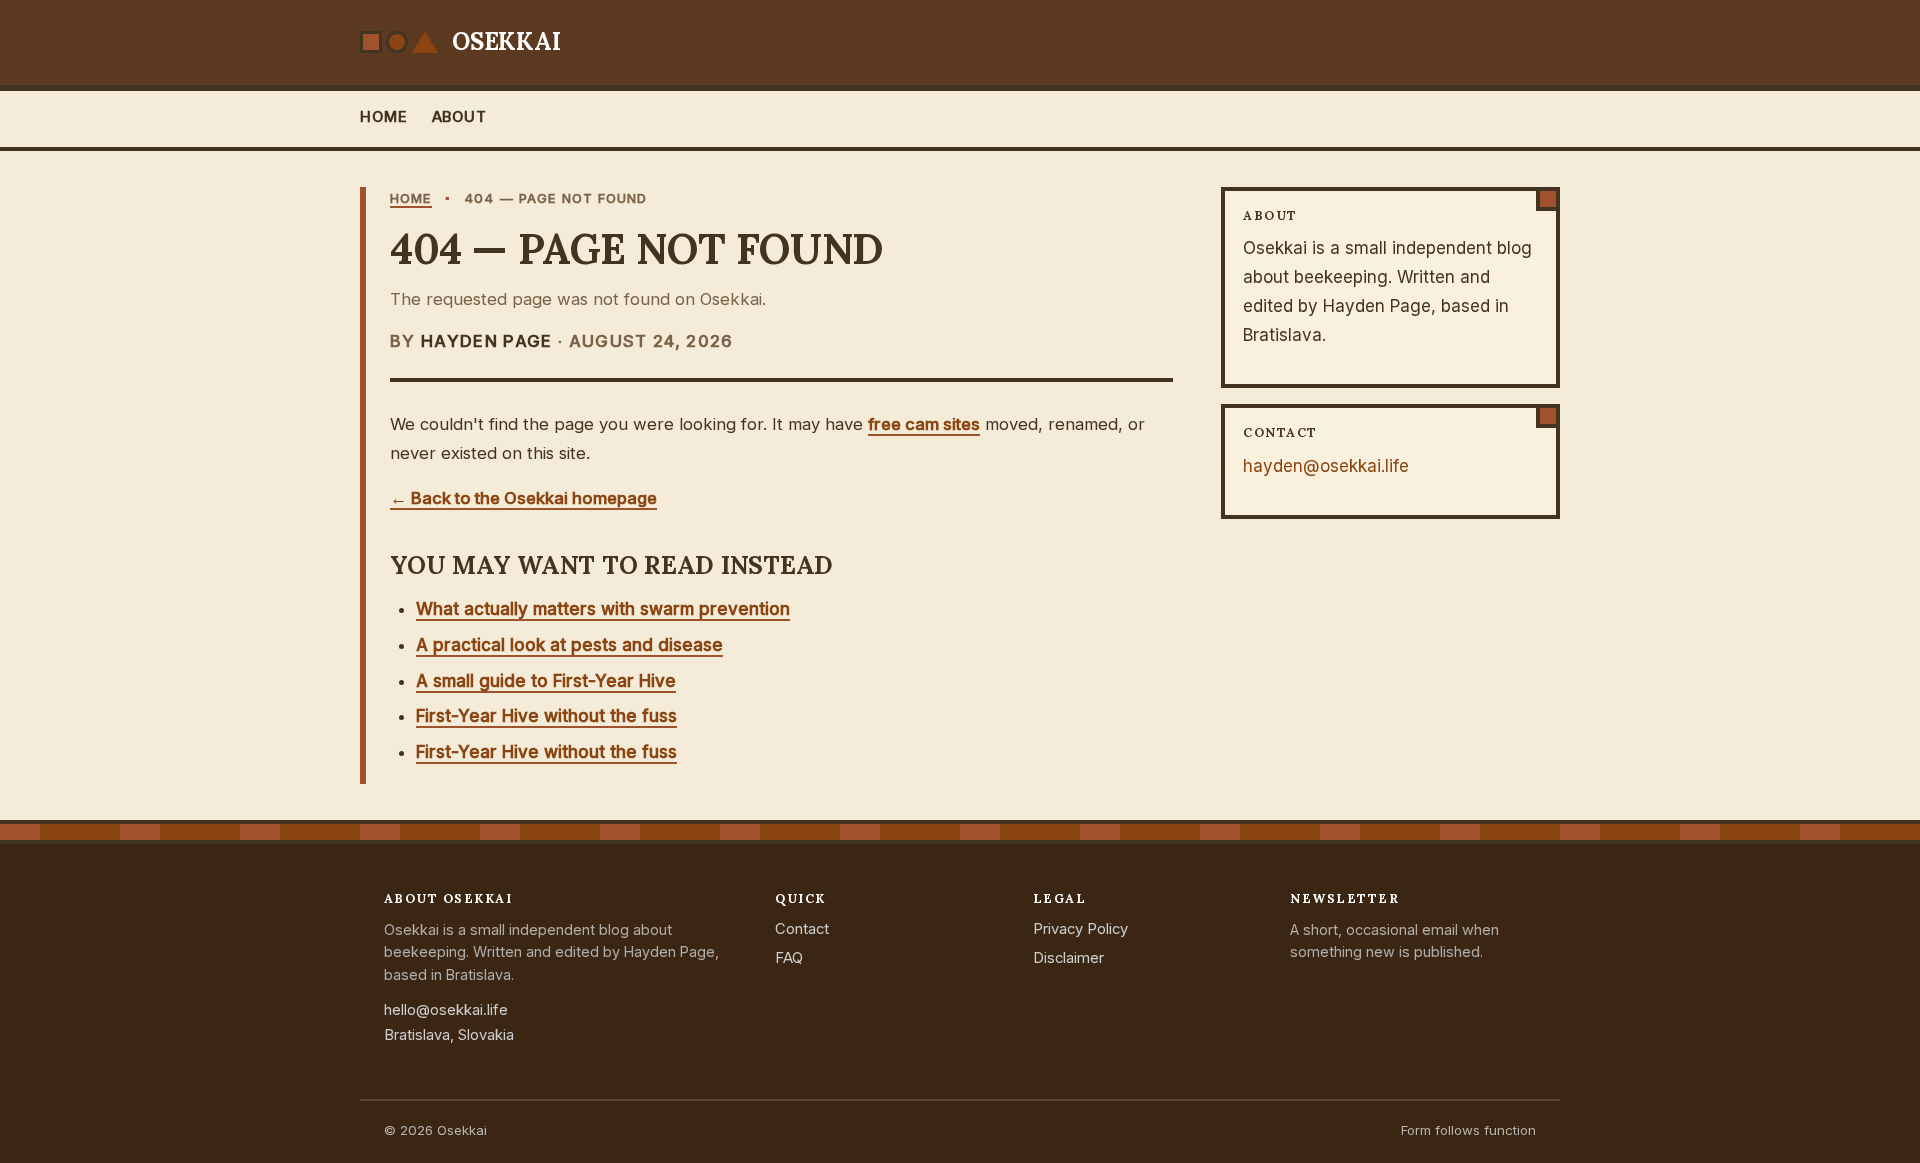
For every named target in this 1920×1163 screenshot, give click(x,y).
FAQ (789, 958)
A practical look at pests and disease (569, 645)
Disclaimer (1068, 958)
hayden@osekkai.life (1326, 466)
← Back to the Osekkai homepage (523, 498)
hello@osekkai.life (446, 1010)
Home (384, 117)
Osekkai (506, 41)
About (459, 117)
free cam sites (924, 424)
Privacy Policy (1080, 929)
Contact (802, 929)
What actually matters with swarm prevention (603, 609)
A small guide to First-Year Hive (546, 681)
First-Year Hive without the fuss (546, 716)
